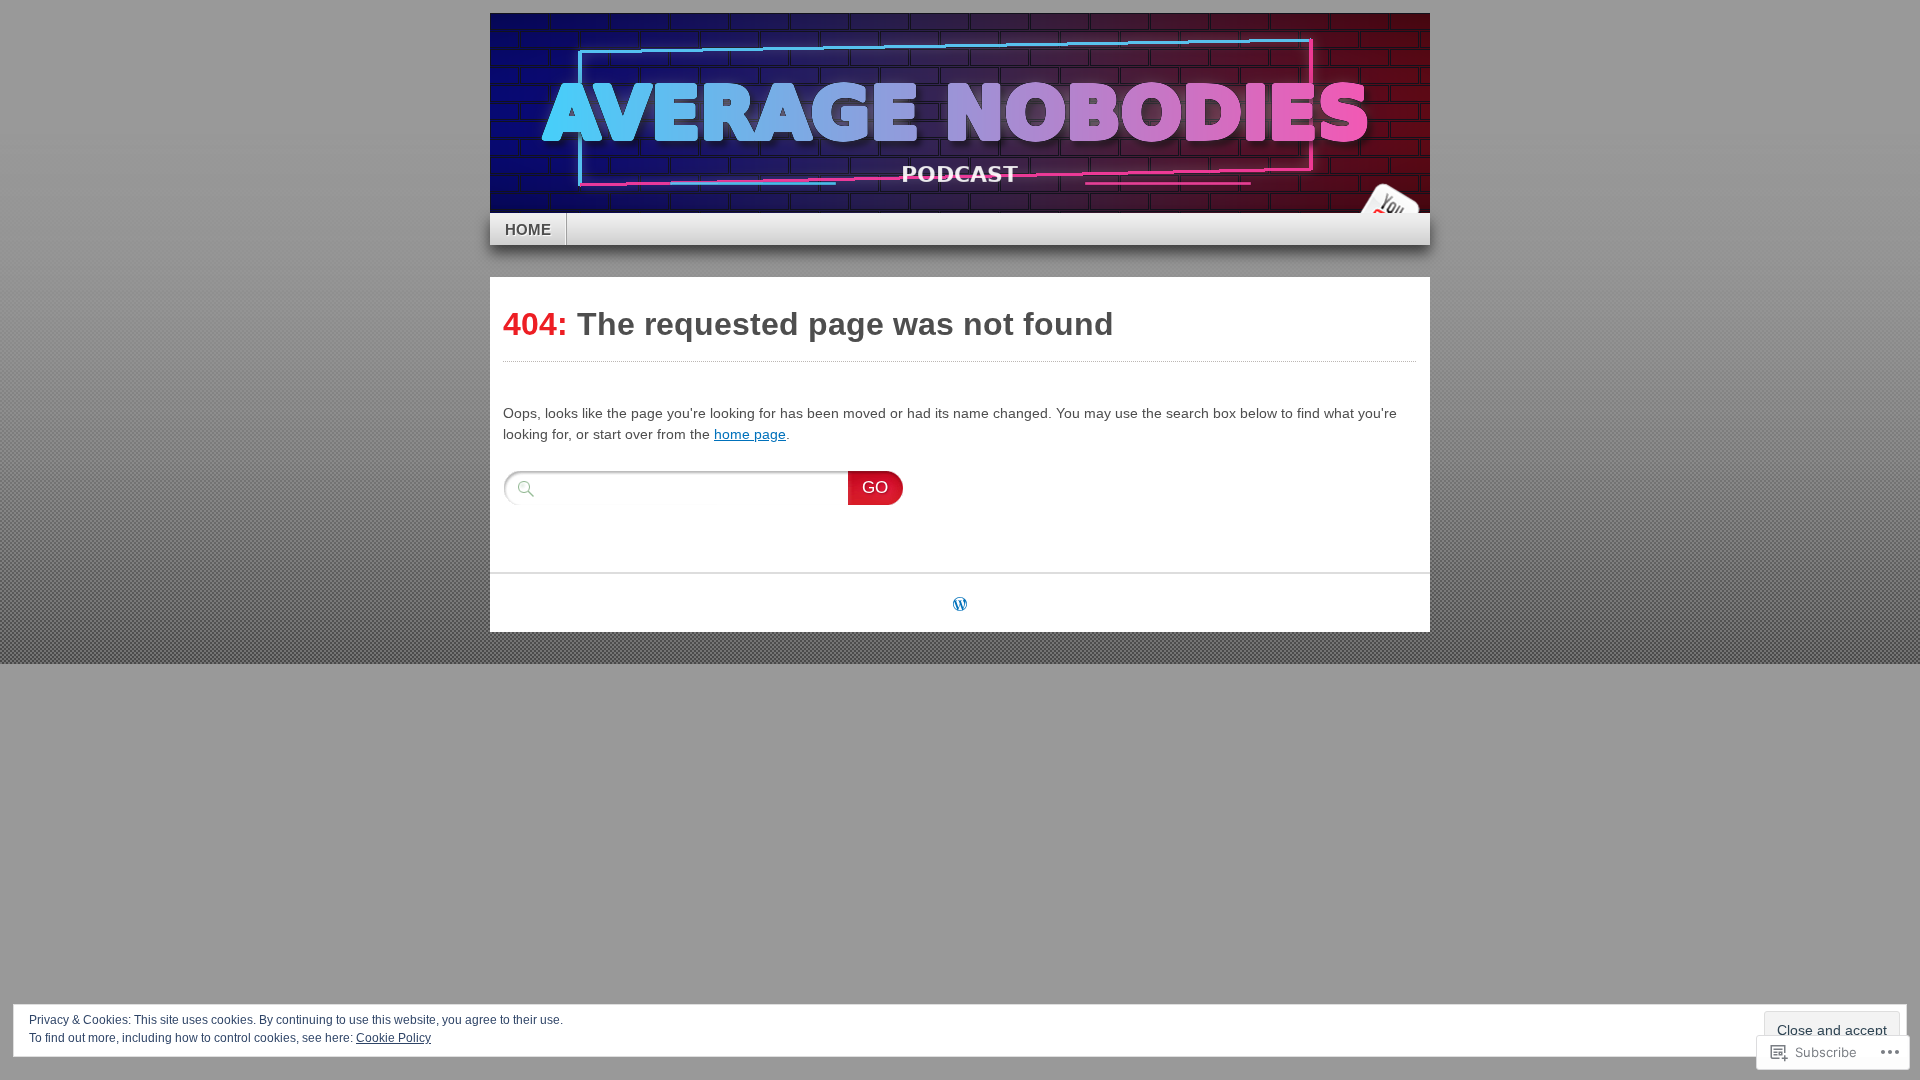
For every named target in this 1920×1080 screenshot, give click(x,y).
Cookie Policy (393, 1038)
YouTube (1388, 205)
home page (750, 434)
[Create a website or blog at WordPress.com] (960, 605)
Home (528, 229)
